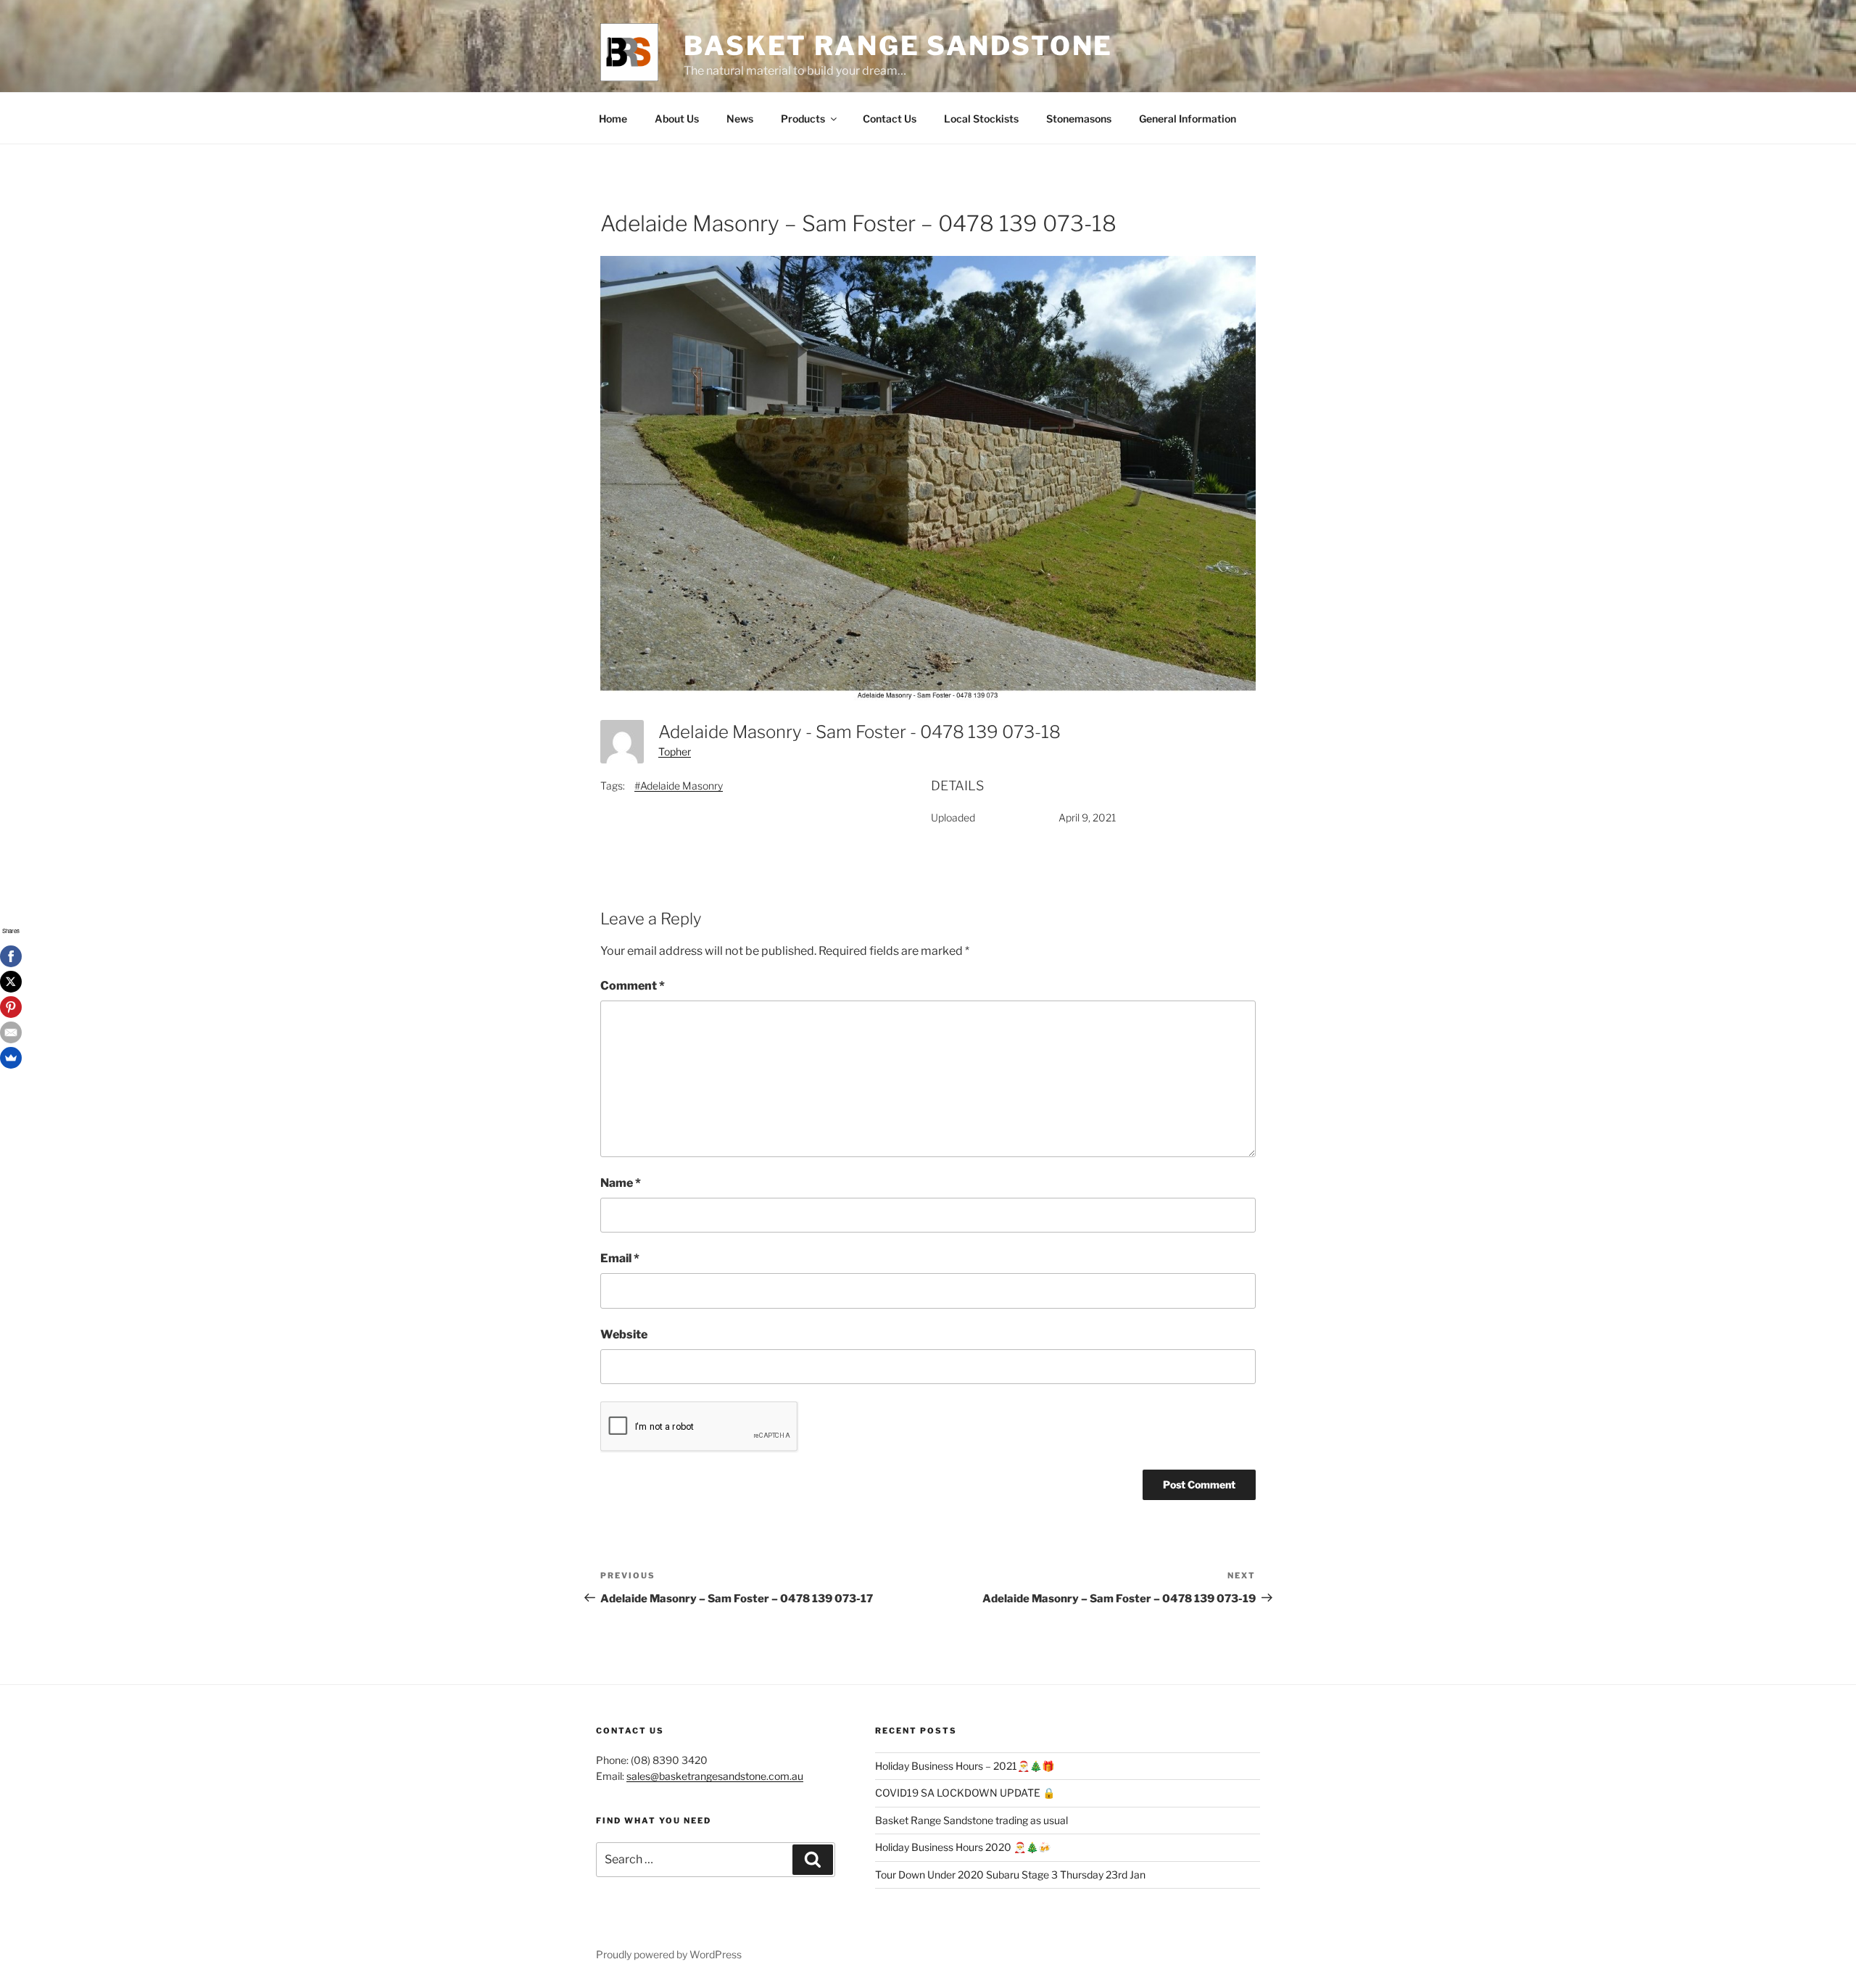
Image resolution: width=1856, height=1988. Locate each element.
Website (624, 1334)
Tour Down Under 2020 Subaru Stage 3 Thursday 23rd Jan (1010, 1875)
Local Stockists (981, 119)
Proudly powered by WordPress (669, 1954)
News (740, 119)
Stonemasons (1079, 119)
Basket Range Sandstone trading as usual (971, 1820)
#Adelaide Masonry (679, 786)
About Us (677, 119)
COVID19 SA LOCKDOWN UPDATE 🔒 (965, 1793)
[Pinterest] (11, 1007)
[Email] (11, 1032)
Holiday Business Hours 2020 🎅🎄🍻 (963, 1847)
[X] (11, 982)
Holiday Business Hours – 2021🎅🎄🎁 (965, 1766)
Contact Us (890, 119)
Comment (633, 986)
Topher (675, 751)
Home (613, 119)
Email (620, 1258)
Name (621, 1183)
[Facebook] (11, 956)
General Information (1188, 119)
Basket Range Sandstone (898, 46)
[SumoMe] (11, 1058)
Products (803, 119)
